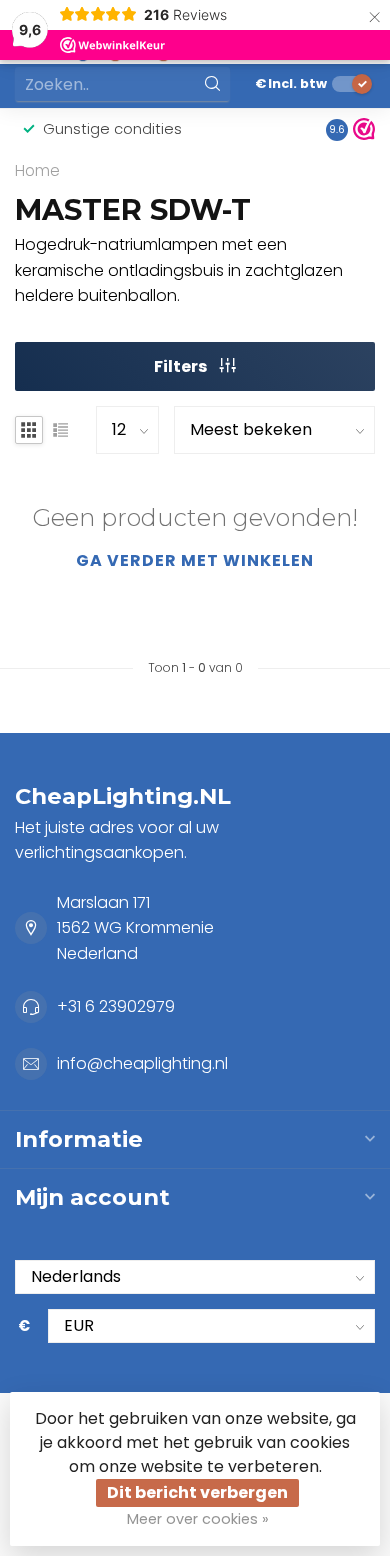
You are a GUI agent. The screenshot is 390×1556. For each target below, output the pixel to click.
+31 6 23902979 (116, 1006)
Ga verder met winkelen (195, 560)
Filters (182, 366)
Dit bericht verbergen (197, 1492)
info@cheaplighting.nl (142, 1063)
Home (37, 170)
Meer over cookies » (198, 1519)
